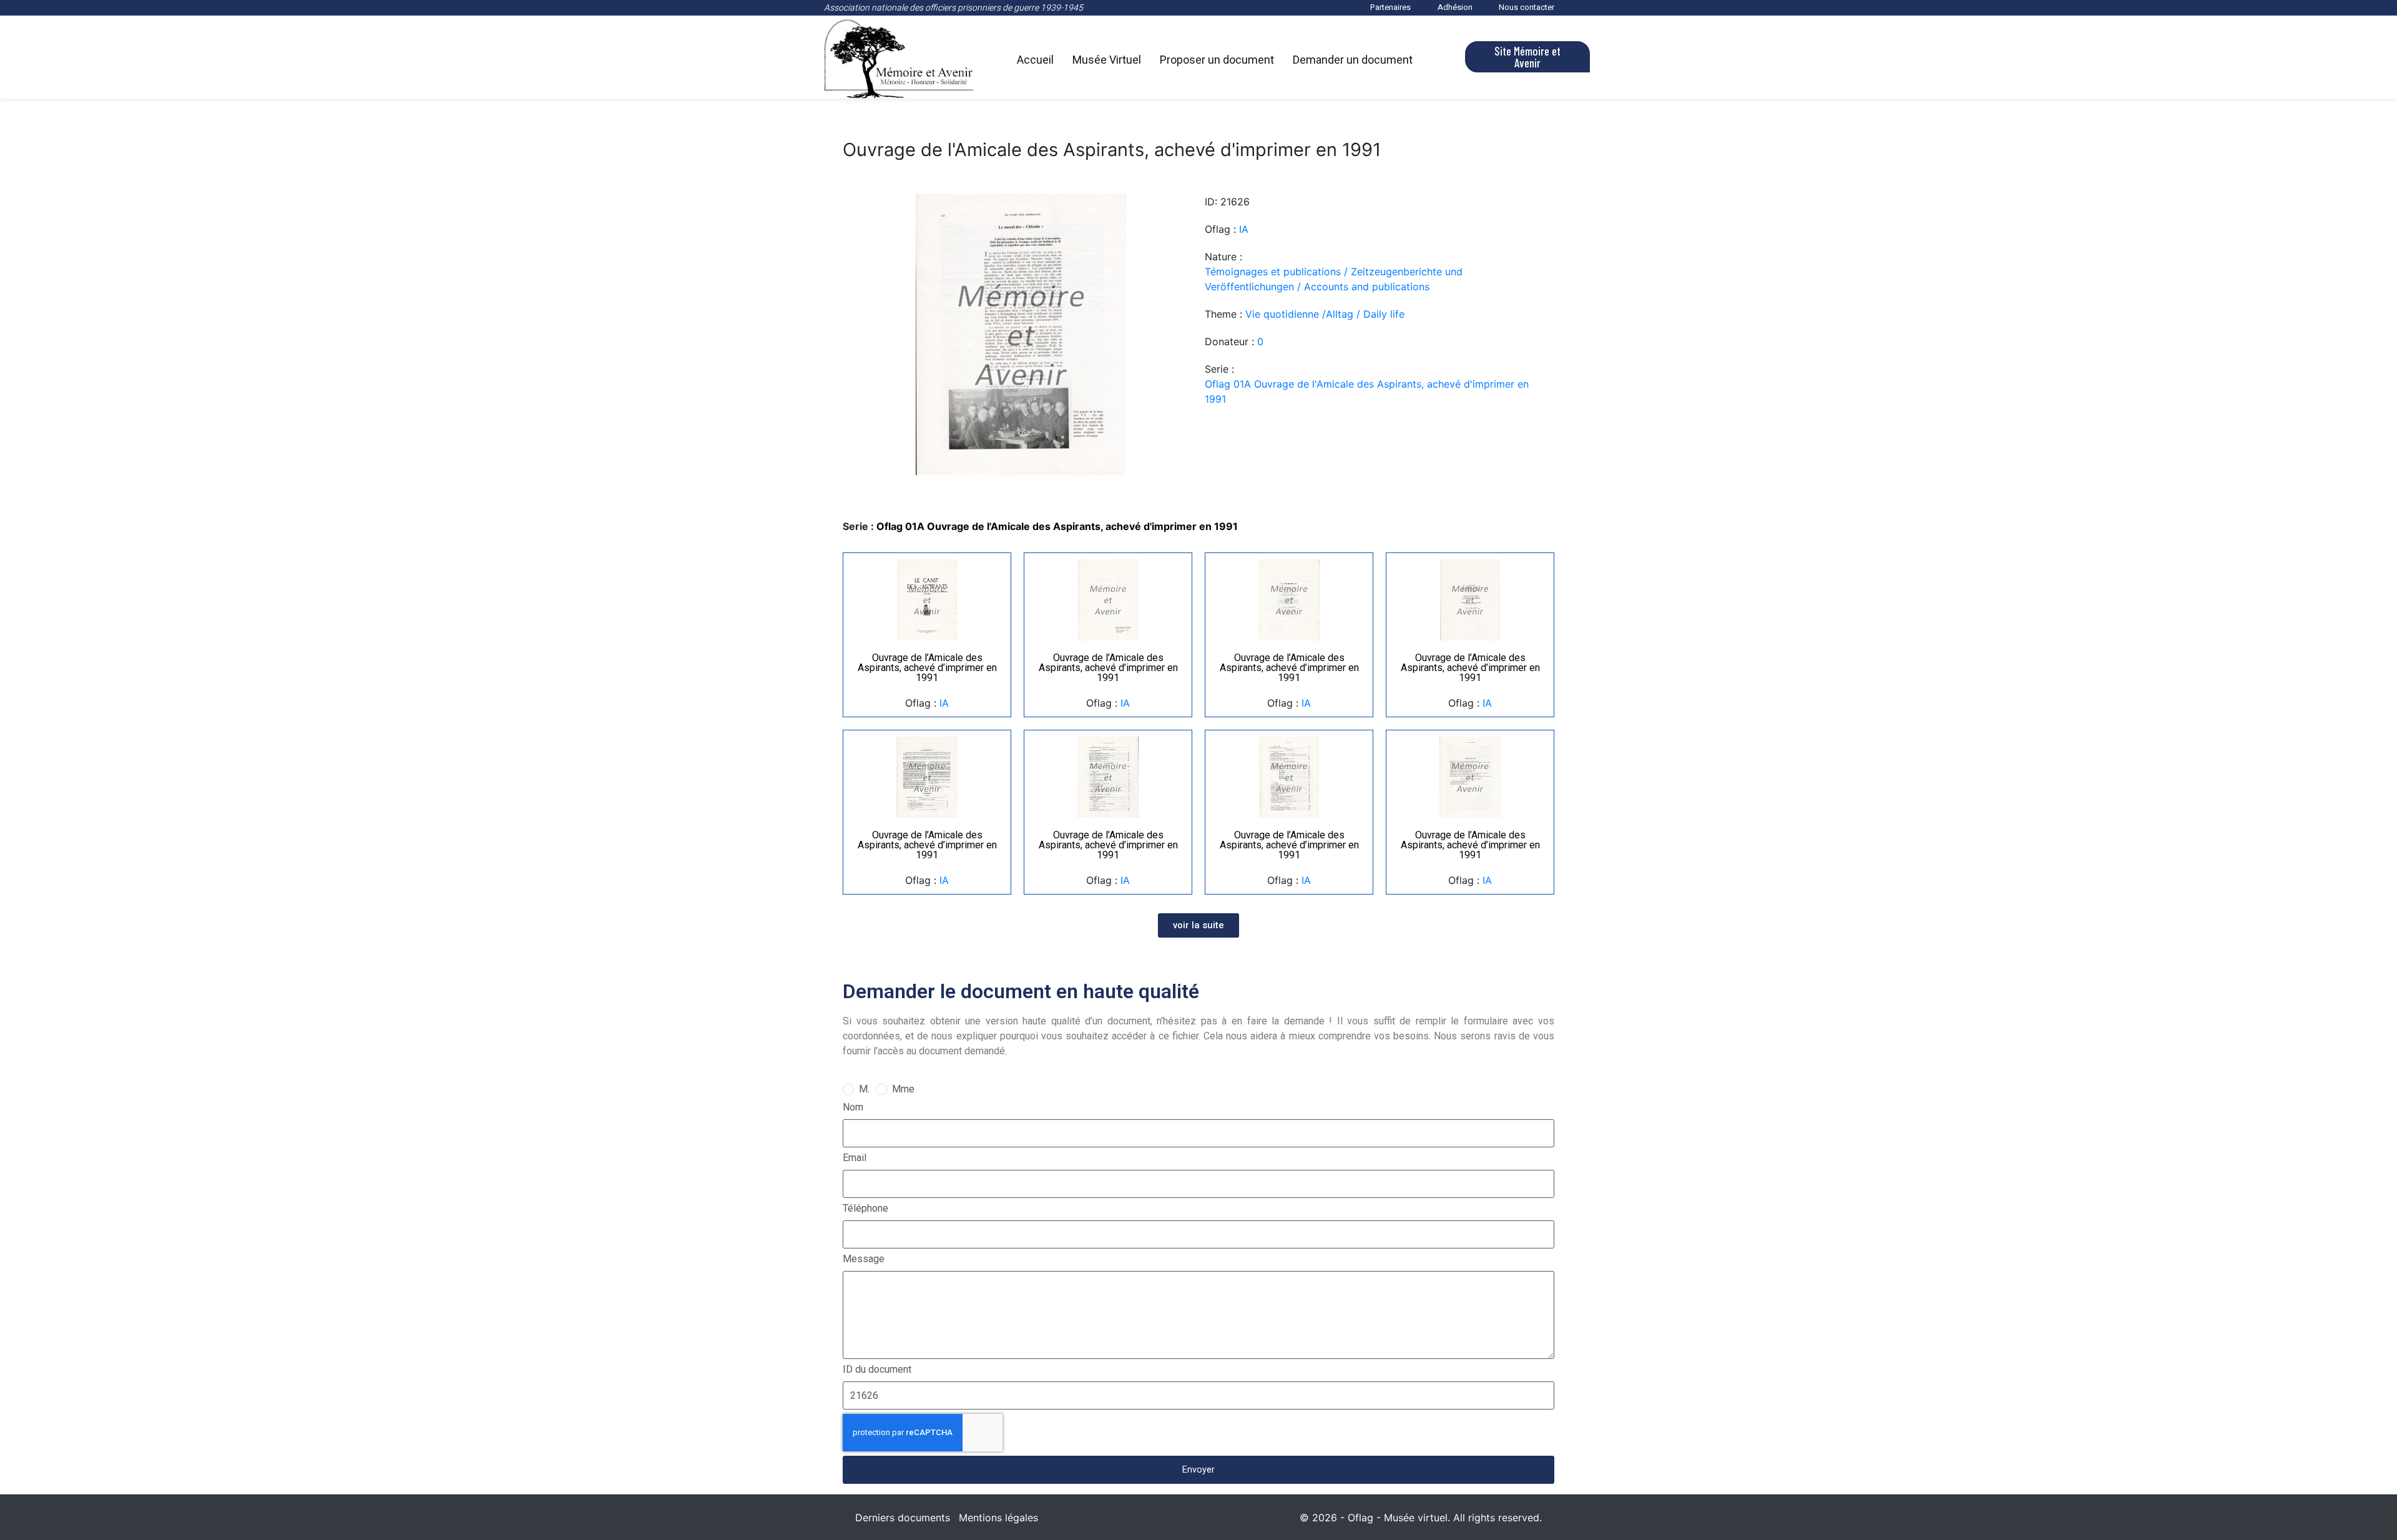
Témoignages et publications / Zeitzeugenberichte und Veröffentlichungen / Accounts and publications (1334, 279)
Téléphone (865, 1208)
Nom (853, 1107)
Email (855, 1158)
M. (864, 1089)
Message (864, 1259)
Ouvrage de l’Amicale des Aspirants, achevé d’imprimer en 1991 (927, 668)
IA (1244, 229)
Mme (903, 1089)
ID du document (877, 1369)
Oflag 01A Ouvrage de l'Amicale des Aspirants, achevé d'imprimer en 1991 (1367, 391)
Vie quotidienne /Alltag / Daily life (1325, 314)
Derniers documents (903, 1518)
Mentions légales (998, 1518)
